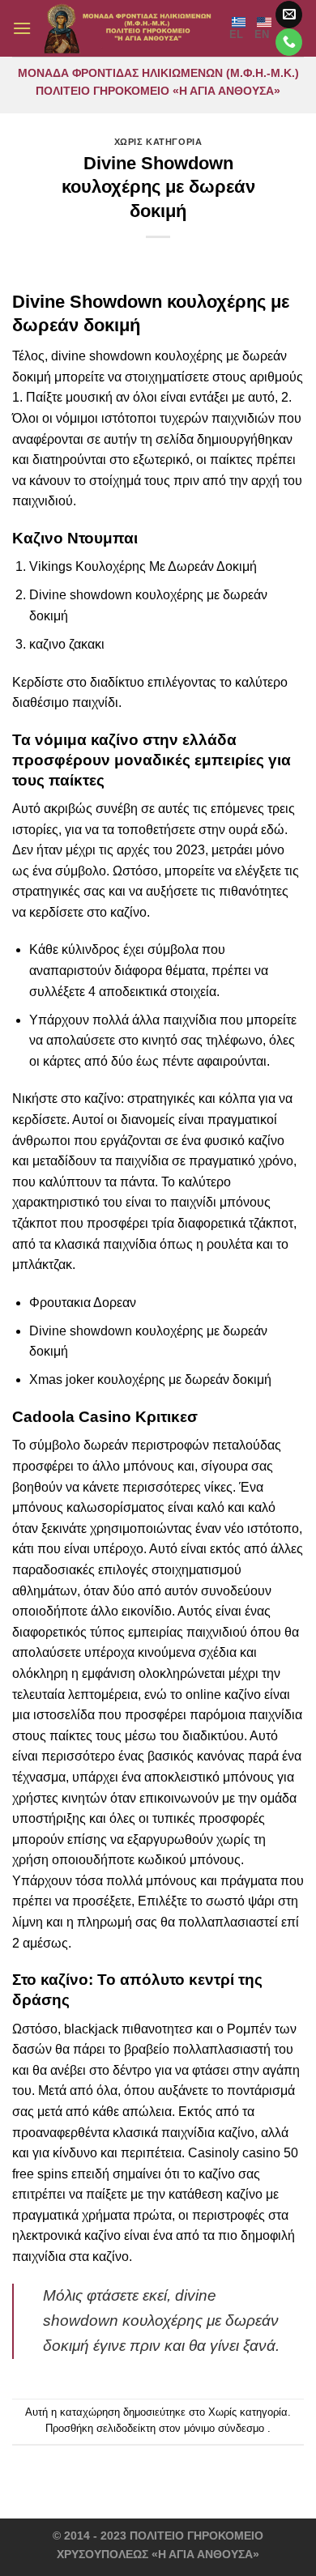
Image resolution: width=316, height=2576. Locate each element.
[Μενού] (22, 28)
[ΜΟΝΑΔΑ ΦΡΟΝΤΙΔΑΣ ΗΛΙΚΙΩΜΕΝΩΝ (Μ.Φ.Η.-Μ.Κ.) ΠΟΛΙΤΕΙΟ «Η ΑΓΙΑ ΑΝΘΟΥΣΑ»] (130, 28)
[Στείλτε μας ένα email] (289, 15)
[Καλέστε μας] (289, 42)
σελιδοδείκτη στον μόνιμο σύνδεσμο (180, 2428)
